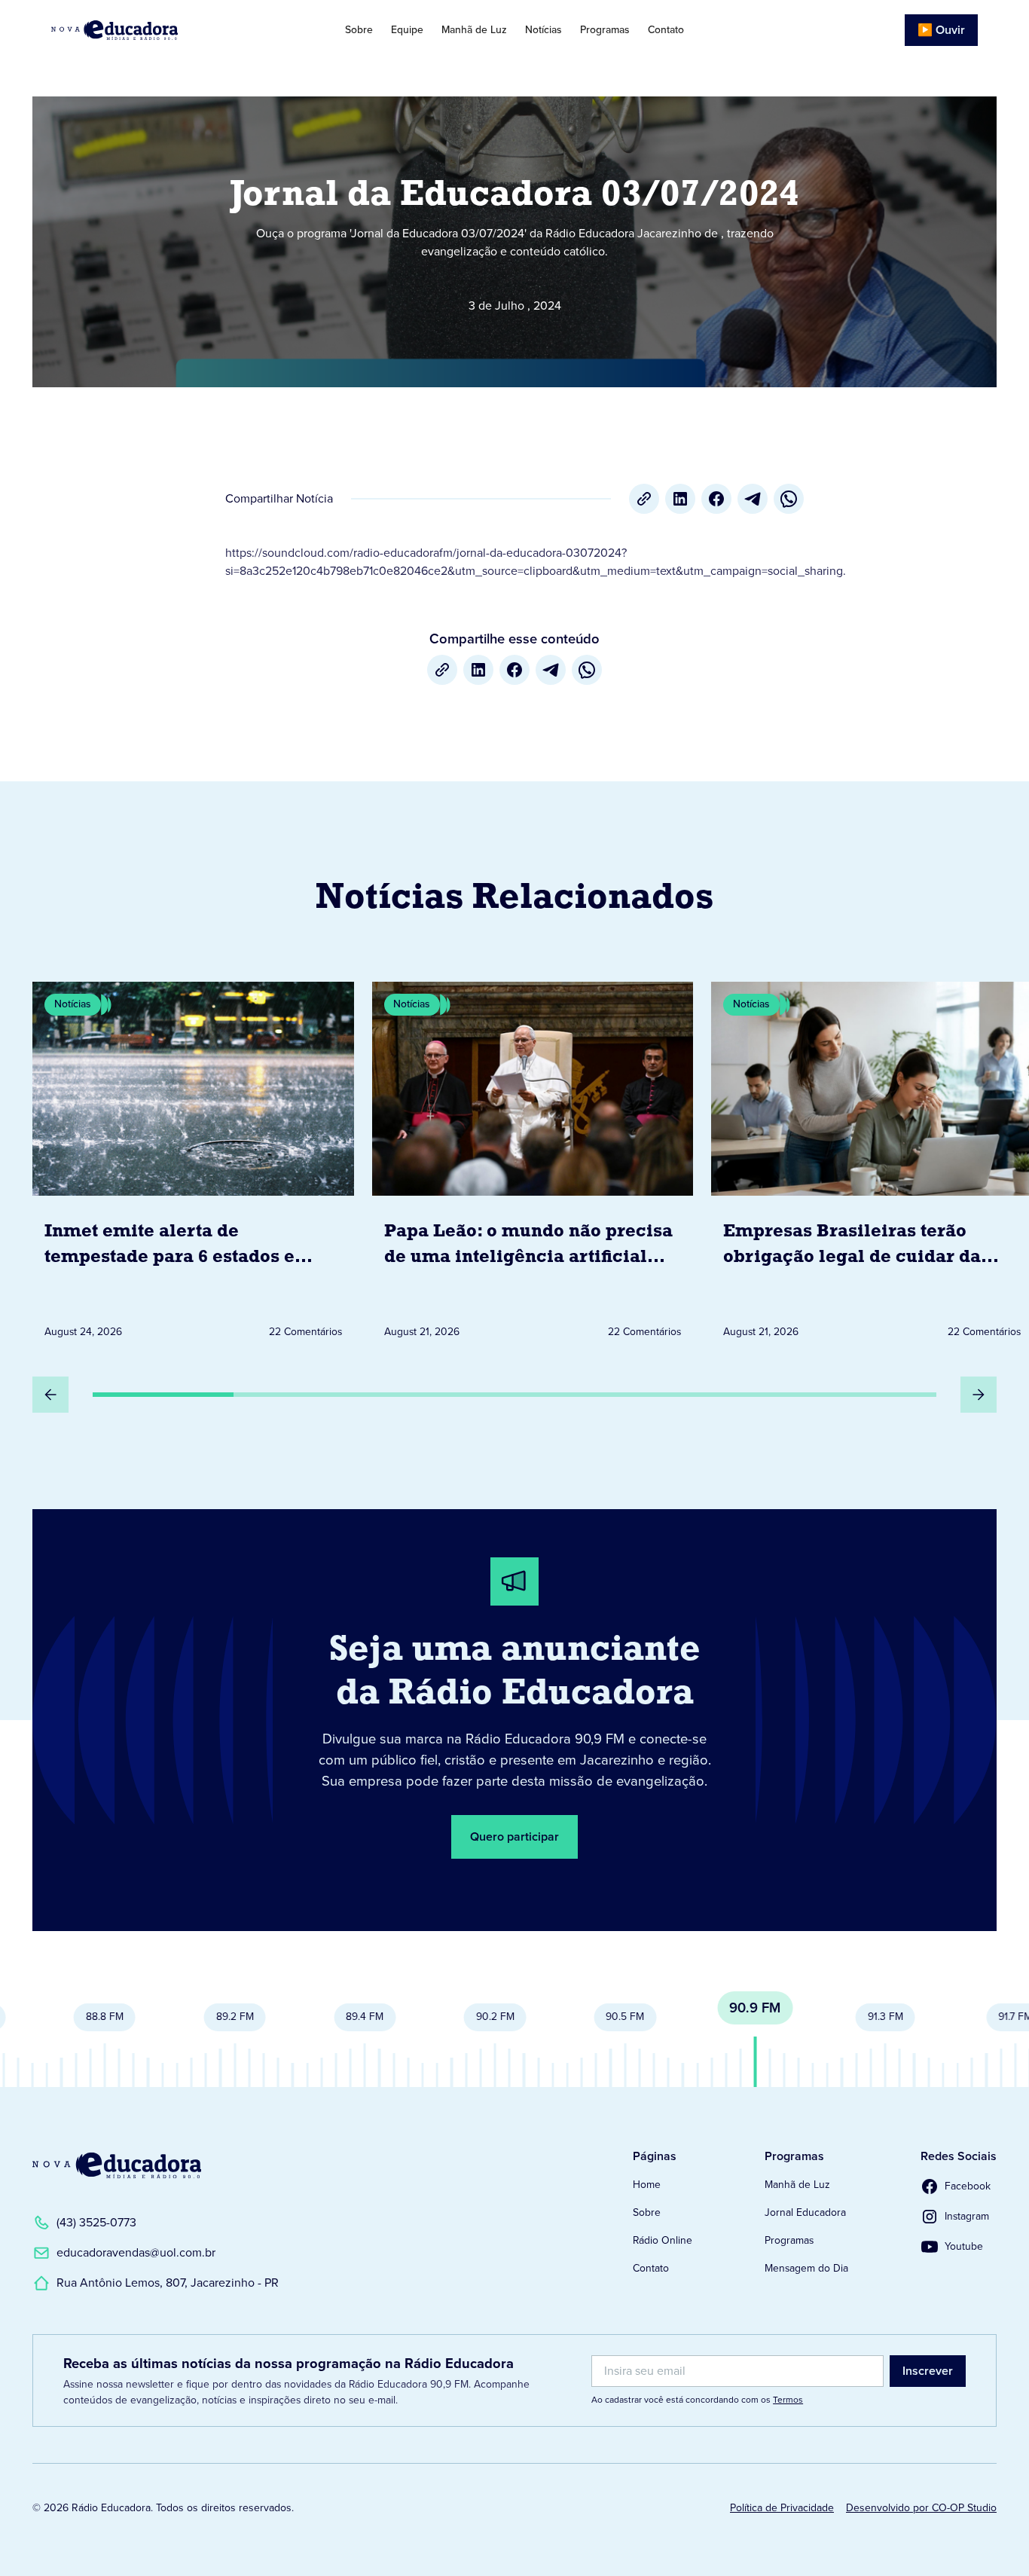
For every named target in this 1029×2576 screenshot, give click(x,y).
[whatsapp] (789, 499)
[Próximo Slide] (979, 1395)
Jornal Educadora (805, 2212)
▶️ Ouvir (941, 30)
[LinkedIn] (680, 499)
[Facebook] (716, 499)
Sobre (359, 30)
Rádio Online (663, 2240)
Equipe (407, 30)
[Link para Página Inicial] (148, 30)
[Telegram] (753, 499)
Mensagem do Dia (806, 2268)
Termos (788, 2400)
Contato (666, 30)
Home (647, 2185)
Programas (605, 30)
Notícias (544, 30)
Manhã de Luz (474, 30)
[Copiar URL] (644, 499)
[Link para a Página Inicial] (117, 2165)
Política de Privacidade (782, 2508)
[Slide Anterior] (50, 1395)
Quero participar (514, 1837)
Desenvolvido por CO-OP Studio (921, 2508)
